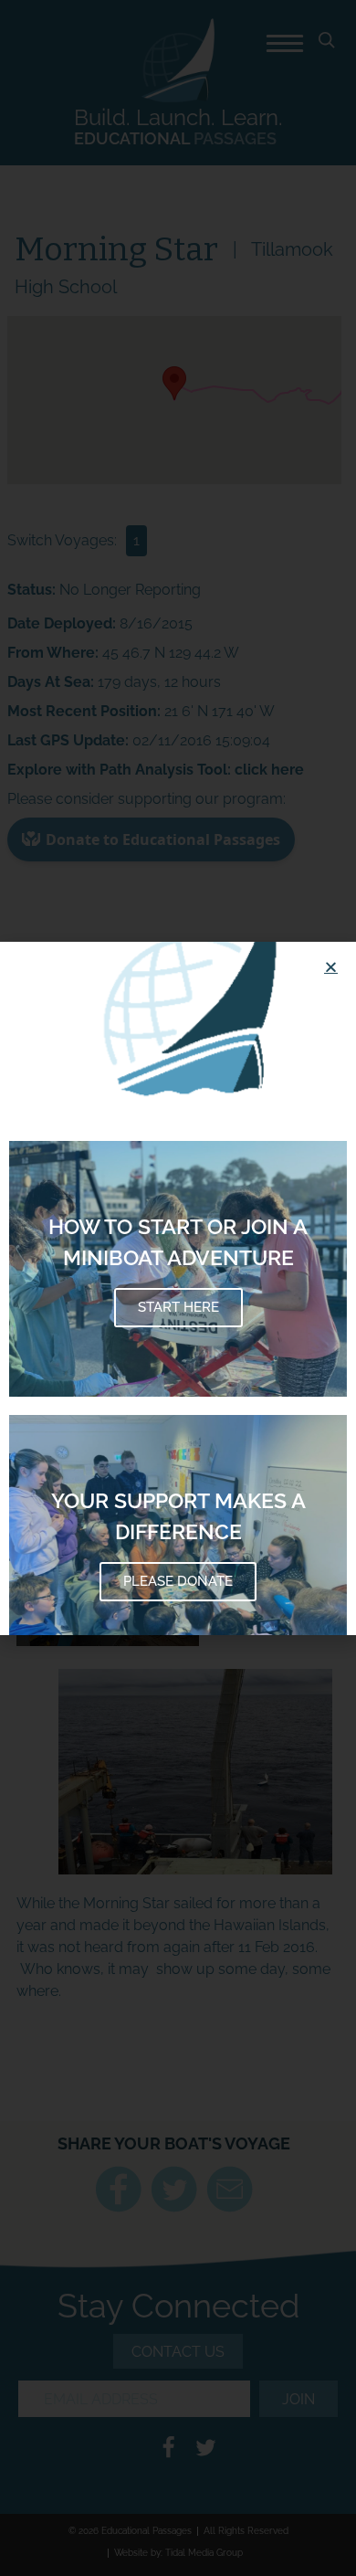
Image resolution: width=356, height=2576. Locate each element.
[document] (178, 1288)
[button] (331, 967)
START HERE (178, 1307)
